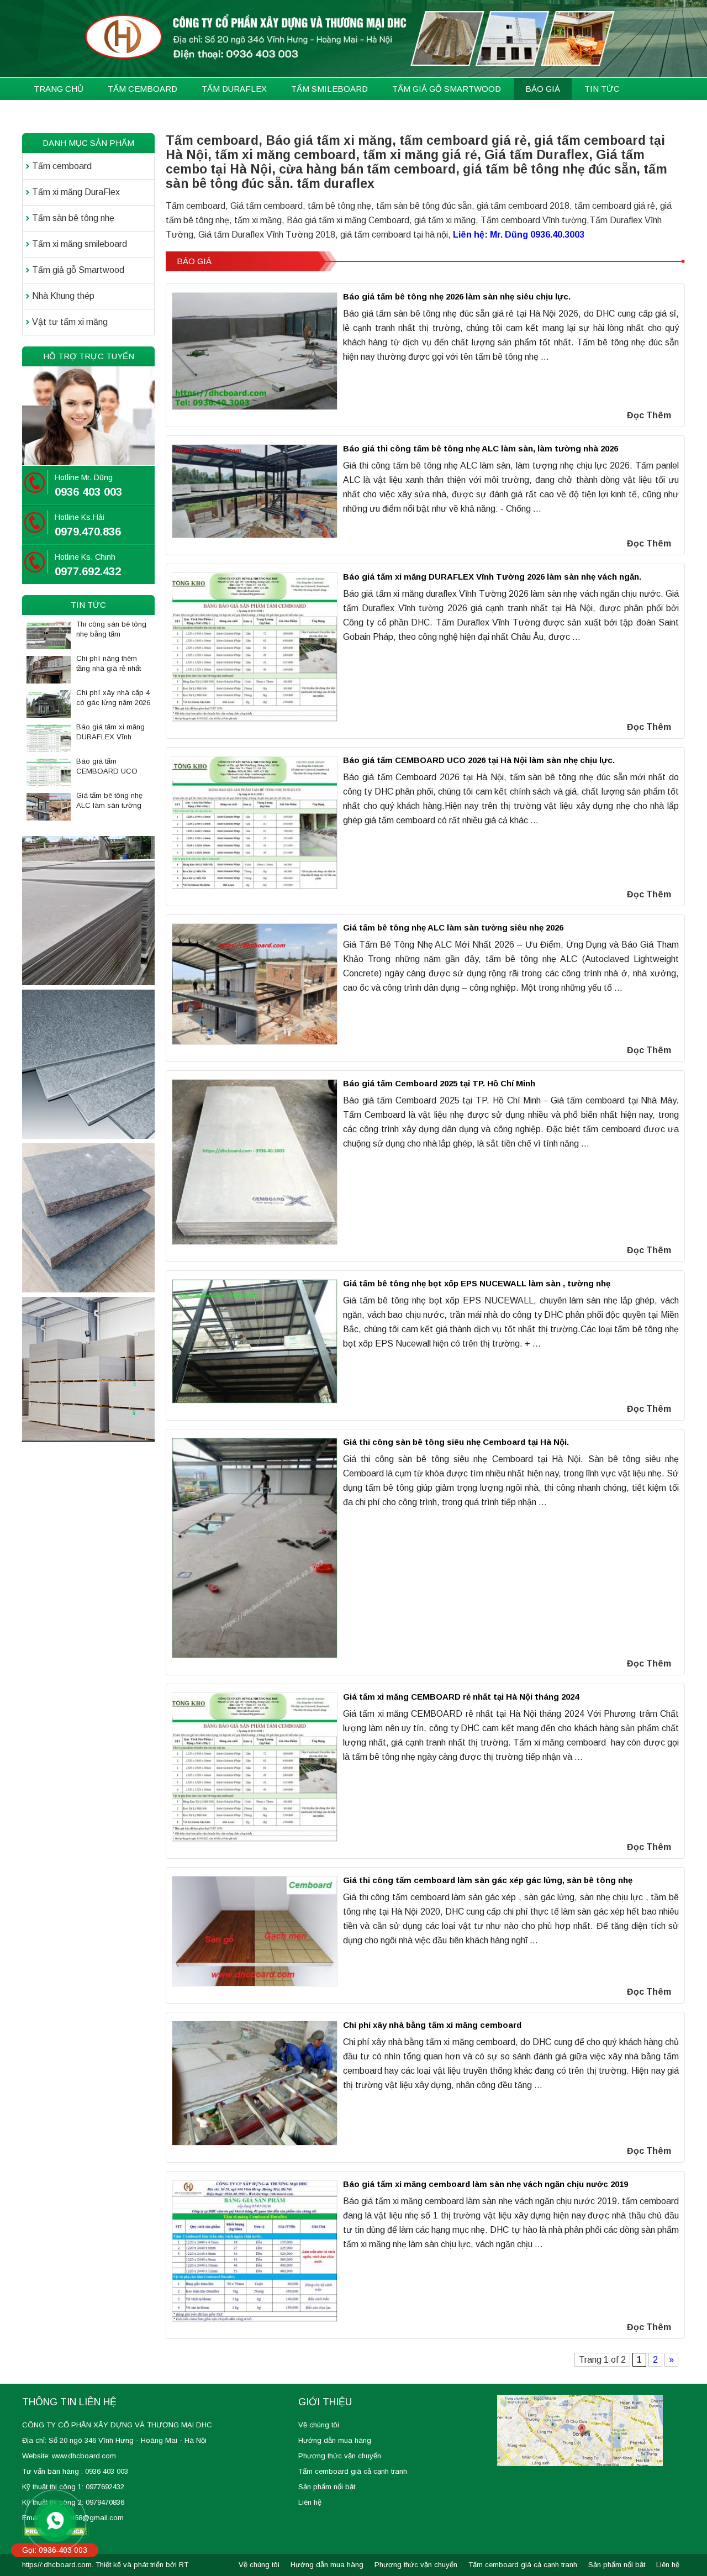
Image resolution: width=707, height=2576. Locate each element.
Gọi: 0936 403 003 (55, 2550)
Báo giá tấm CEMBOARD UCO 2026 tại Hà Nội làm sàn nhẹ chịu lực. (479, 760)
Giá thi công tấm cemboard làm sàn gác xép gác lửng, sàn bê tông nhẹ (488, 1880)
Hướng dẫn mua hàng (335, 2440)
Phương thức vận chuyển (340, 2456)
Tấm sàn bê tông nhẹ (73, 218)
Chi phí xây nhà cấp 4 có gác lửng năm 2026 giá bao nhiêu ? (113, 698)
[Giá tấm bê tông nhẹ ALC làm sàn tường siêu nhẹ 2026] (49, 807)
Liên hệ (310, 2502)
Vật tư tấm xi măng (70, 322)
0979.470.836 (88, 532)
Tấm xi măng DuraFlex (76, 192)
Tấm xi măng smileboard (80, 244)
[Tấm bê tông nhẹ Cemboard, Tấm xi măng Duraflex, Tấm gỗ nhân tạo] (353, 39)
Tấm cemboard (62, 166)
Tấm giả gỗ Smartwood (78, 270)
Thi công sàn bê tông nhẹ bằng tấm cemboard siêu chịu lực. (111, 630)
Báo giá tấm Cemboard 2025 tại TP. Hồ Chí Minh (439, 1083)
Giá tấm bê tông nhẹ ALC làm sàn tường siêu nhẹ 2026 (453, 927)
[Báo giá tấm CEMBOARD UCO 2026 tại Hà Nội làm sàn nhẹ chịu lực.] (49, 772)
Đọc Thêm (649, 415)
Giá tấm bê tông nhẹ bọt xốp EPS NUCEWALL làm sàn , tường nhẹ (477, 1283)
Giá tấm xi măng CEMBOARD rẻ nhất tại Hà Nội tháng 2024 (461, 1697)
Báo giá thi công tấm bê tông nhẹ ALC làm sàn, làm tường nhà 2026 (481, 448)
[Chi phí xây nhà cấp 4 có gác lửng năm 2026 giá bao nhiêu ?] (49, 704)
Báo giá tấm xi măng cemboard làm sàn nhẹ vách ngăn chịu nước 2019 (486, 2184)
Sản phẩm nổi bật (327, 2487)
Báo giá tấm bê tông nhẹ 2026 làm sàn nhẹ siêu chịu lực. (457, 296)
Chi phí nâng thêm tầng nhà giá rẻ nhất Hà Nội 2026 (109, 664)
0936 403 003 (88, 492)
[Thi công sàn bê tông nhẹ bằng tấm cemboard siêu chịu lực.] (49, 635)
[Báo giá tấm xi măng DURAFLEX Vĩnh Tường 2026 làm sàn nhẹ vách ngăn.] (49, 738)
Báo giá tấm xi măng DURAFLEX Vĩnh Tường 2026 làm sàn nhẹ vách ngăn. (492, 577)
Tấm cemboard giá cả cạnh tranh (353, 2471)
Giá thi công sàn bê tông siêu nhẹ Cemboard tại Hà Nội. (456, 1442)
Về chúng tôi (319, 2425)
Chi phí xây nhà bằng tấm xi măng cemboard (432, 2025)
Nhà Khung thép (63, 296)
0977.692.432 (88, 571)
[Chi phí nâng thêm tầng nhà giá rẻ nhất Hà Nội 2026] (49, 670)
